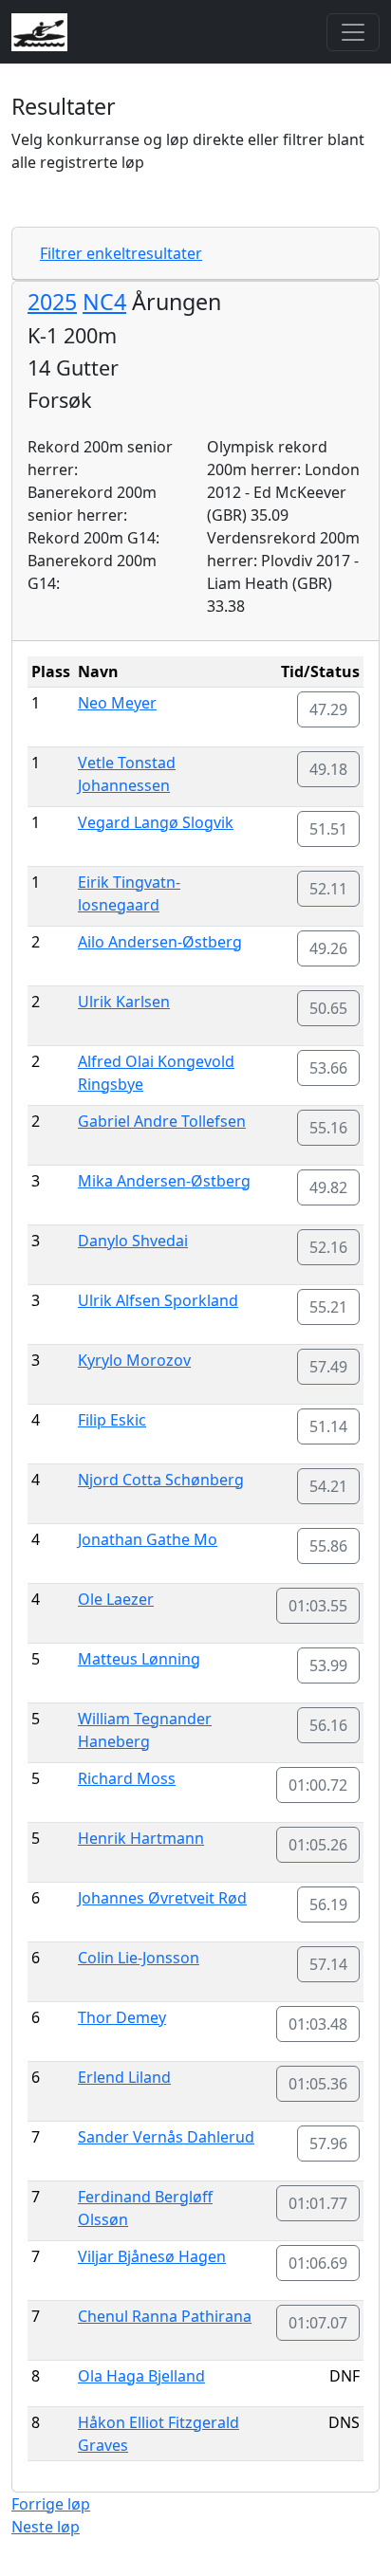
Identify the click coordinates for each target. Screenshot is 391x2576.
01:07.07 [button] (318, 2323)
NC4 (104, 302)
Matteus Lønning (139, 1659)
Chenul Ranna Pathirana (165, 2316)
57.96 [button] (328, 2144)
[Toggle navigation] (353, 32)
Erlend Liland (124, 2077)
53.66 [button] (328, 1068)
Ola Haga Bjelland (141, 2376)
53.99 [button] (328, 1665)
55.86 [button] (328, 1546)
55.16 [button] (328, 1128)
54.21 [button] (328, 1486)
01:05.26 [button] (318, 1845)
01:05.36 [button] (318, 2084)
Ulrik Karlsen (124, 1002)
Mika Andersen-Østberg (164, 1181)
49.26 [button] (328, 948)
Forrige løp (51, 2504)
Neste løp (46, 2527)
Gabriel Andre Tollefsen (162, 1121)
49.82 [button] (328, 1187)
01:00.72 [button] (318, 1785)
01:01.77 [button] (318, 2203)
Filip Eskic (112, 1420)
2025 (52, 302)
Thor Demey (122, 2017)
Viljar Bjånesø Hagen (152, 2256)
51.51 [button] (328, 829)
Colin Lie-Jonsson (139, 1958)
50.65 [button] (328, 1008)
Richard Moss (127, 1778)
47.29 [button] (328, 709)
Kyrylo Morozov (134, 1360)
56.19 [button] (328, 1904)
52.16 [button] (328, 1247)
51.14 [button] (328, 1426)
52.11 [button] (328, 889)
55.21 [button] (328, 1307)
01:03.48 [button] (318, 2024)
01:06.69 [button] (318, 2263)
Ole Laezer (116, 1599)
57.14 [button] (328, 1964)
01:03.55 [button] (318, 1606)
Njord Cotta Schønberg (161, 1480)
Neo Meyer (117, 703)
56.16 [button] (328, 1725)
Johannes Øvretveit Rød (162, 1898)
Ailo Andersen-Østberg (160, 942)
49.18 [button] (328, 769)
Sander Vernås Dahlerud (166, 2137)
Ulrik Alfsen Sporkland (158, 1300)
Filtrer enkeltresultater (121, 253)
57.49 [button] (328, 1367)
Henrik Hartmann (141, 1838)
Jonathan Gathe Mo (148, 1539)
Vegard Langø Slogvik (156, 822)
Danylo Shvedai (133, 1241)
